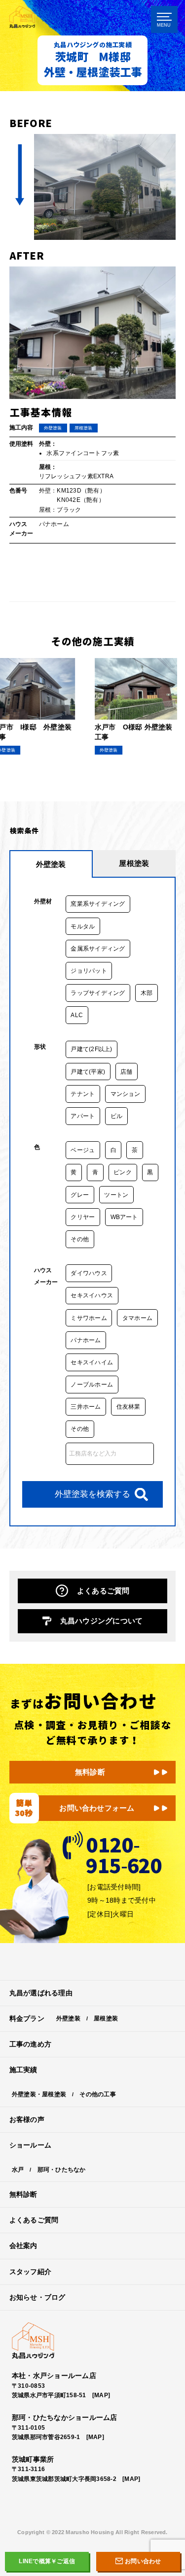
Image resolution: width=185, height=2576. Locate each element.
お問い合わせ (143, 2561)
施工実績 (23, 2070)
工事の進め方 (30, 2044)
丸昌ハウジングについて (102, 1621)
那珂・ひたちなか (62, 2170)
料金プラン (27, 2019)
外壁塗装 (68, 2018)
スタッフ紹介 (30, 2272)
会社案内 (23, 2246)
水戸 (18, 2170)
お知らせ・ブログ (37, 2297)
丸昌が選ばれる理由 (41, 1993)
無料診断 (90, 1772)
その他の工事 (97, 2094)
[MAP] (101, 2395)
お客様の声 (27, 2120)
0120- (124, 1852)
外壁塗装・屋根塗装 (39, 2094)
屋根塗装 (106, 2018)
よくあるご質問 (103, 1591)
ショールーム (30, 2145)
